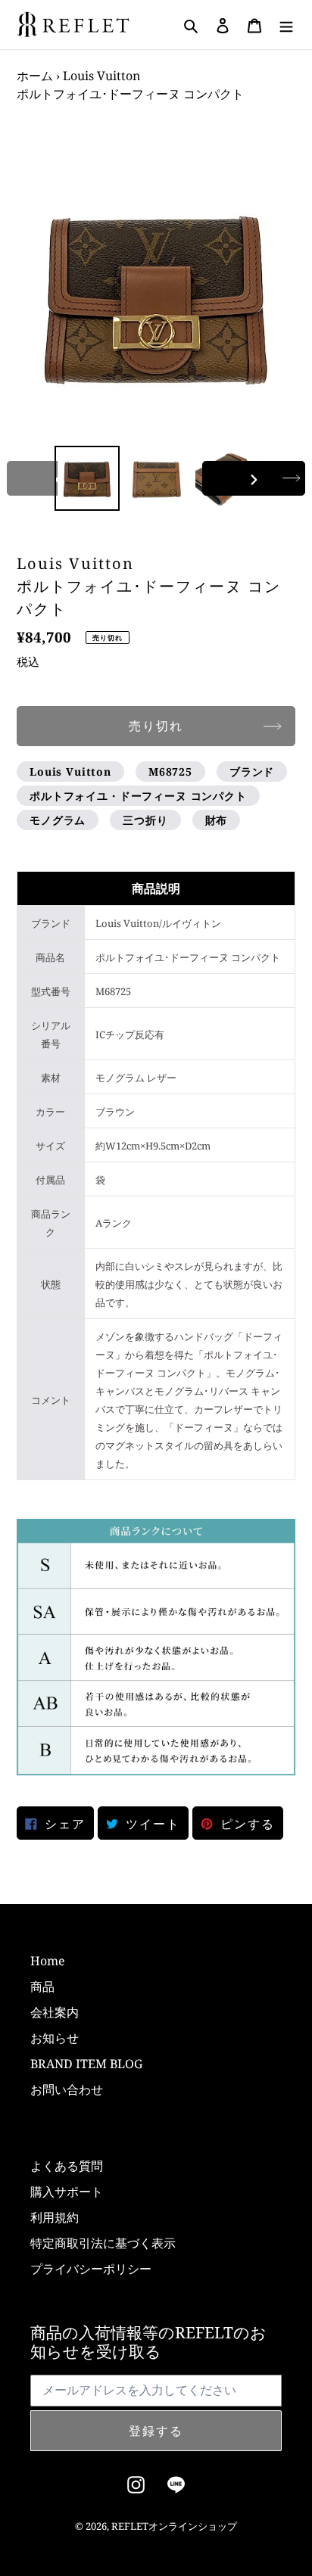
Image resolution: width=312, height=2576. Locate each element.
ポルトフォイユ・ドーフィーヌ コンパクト (138, 796)
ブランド (252, 772)
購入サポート (67, 2192)
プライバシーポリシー (91, 2269)
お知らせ (55, 2038)
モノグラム (58, 820)
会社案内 (55, 2012)
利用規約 (55, 2217)
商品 (42, 1986)
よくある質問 (67, 2166)
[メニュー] (286, 25)
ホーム (35, 76)
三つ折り (145, 820)
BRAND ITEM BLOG (86, 2064)
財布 (217, 820)
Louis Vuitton (70, 772)
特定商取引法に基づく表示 (103, 2243)
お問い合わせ (67, 2089)
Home (48, 1961)
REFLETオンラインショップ (174, 2526)
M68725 (170, 772)
